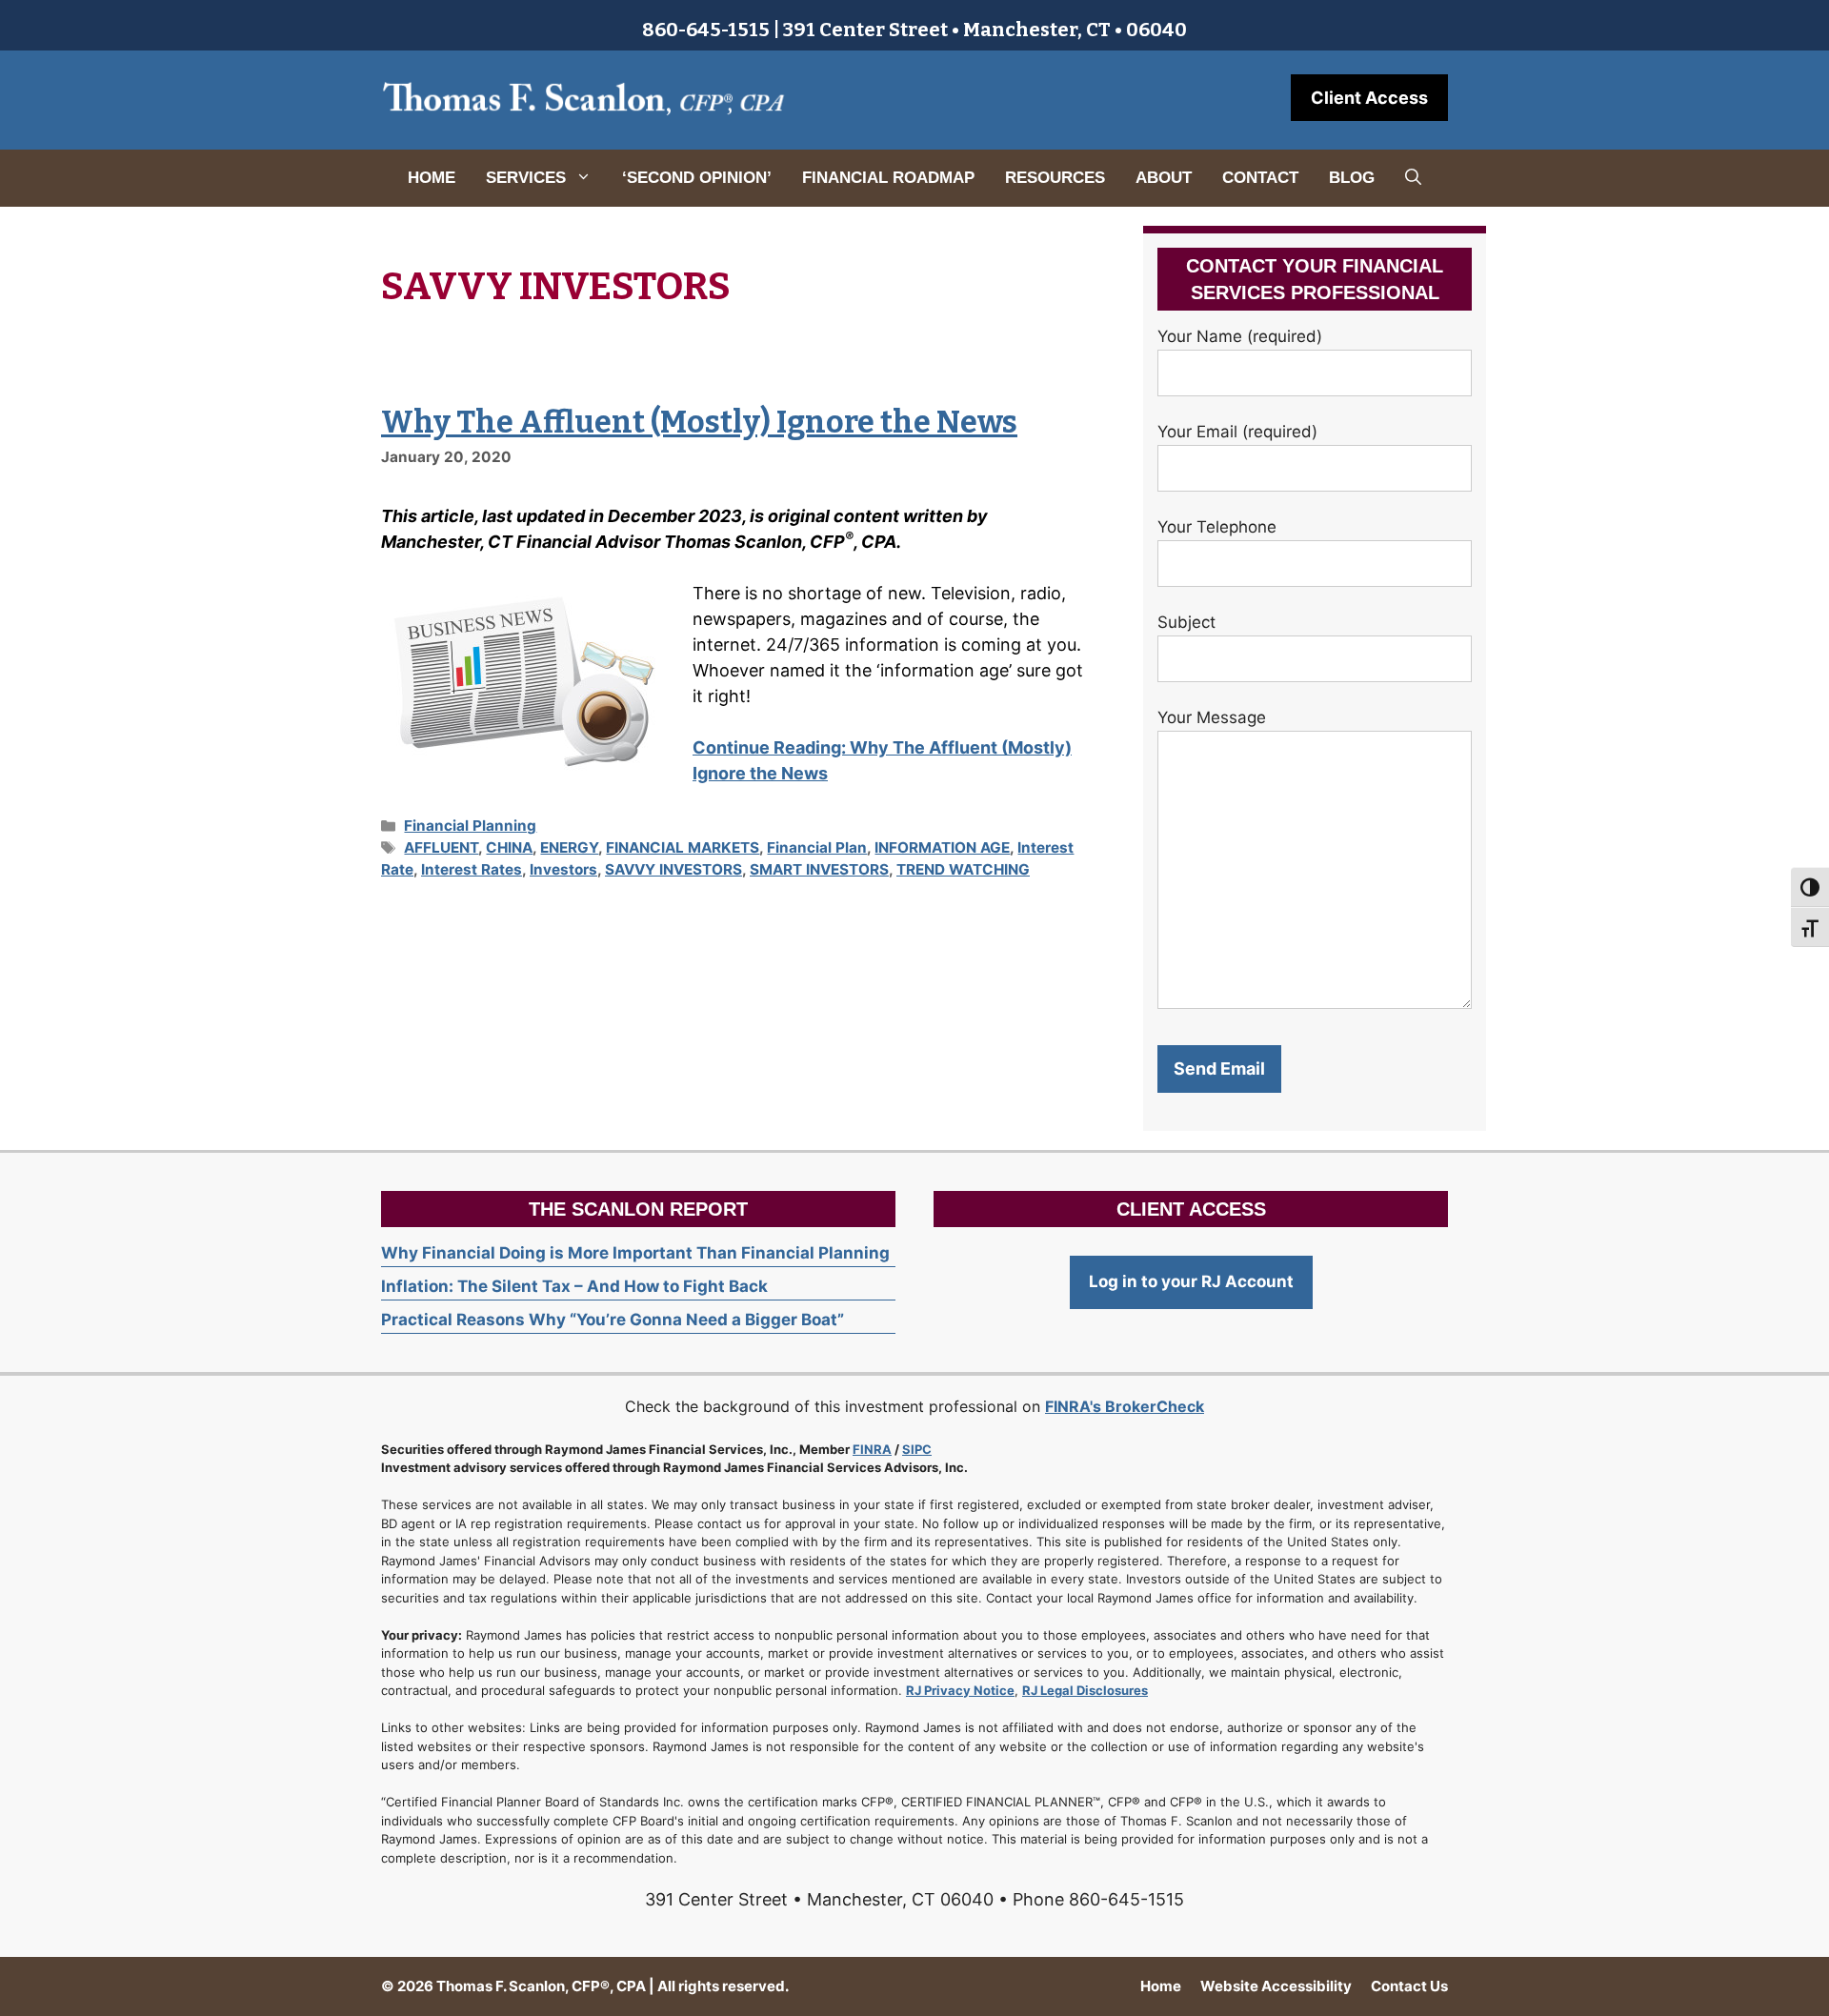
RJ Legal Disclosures (1085, 1690)
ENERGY (569, 847)
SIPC (917, 1449)
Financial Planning (470, 826)
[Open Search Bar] (1413, 178)
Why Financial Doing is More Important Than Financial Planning (635, 1253)
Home (432, 178)
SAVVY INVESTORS (673, 869)
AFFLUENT (441, 847)
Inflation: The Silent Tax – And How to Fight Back (574, 1286)
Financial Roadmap (888, 178)
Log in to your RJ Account (1191, 1281)
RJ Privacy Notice (960, 1690)
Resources (1055, 178)
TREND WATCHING (963, 869)
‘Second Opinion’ (697, 178)
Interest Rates (472, 869)
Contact (1260, 178)
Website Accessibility (1276, 1986)
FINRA (872, 1449)
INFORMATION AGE (942, 847)
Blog (1352, 178)
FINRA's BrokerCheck (1125, 1406)
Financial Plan (817, 847)
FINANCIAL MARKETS (683, 847)
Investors (563, 869)
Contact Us (1409, 1986)
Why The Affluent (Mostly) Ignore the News (699, 422)
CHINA (509, 847)
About (1164, 178)
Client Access (1369, 98)
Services (526, 178)
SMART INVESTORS (819, 869)
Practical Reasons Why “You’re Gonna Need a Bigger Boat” (613, 1320)
